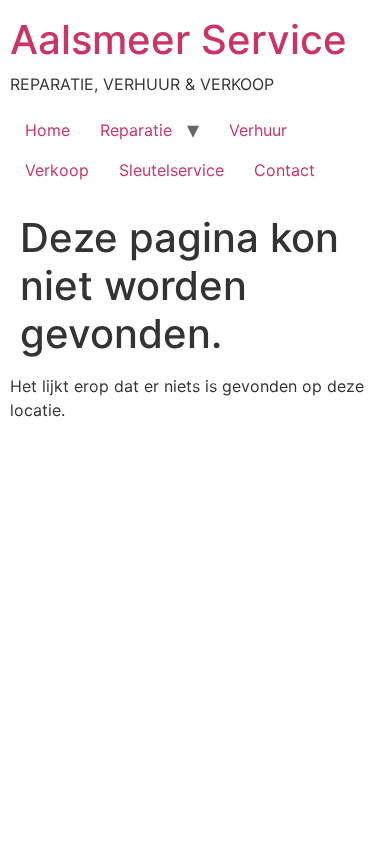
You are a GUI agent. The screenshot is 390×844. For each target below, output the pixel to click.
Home (47, 130)
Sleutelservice (171, 170)
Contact (284, 170)
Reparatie (136, 130)
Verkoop (57, 170)
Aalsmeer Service (178, 39)
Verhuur (258, 130)
